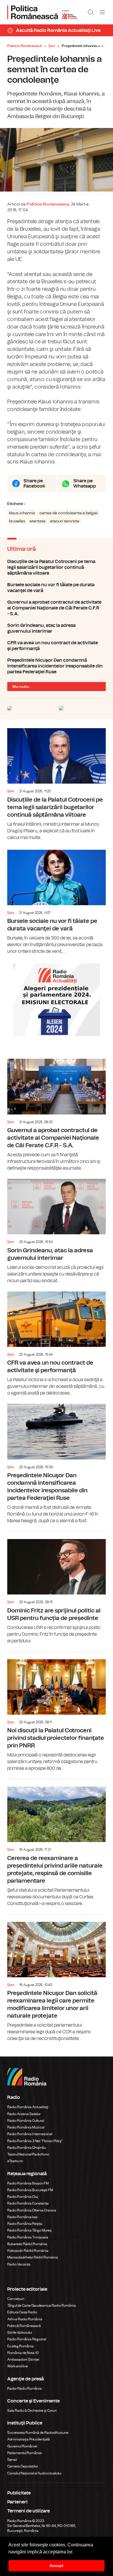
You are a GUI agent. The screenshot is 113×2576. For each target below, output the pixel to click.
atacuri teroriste (65, 521)
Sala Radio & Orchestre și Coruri (32, 2411)
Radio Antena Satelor (24, 2114)
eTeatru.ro (15, 2161)
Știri (52, 46)
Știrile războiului (20, 2333)
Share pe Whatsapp (85, 484)
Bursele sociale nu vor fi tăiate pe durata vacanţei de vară (57, 588)
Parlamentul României (25, 2453)
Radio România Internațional (30, 2134)
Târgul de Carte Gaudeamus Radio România (42, 2306)
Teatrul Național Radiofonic (28, 2154)
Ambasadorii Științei (23, 2359)
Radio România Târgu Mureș (29, 2230)
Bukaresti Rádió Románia (27, 2244)
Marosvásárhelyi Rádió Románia (33, 2257)
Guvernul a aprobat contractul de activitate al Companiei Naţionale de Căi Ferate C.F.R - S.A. (57, 608)
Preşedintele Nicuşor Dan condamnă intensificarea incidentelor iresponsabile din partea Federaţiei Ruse (57, 666)
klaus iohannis (22, 513)
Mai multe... (22, 687)
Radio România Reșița (25, 2224)
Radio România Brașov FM (28, 2183)
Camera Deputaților (23, 2466)
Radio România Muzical (26, 2127)
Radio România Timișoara (28, 2237)
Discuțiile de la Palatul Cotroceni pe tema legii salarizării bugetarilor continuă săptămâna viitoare (57, 567)
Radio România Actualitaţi (28, 2107)
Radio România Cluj (23, 2197)
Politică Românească (24, 2326)
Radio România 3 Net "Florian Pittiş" (35, 2141)
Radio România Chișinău (27, 2148)
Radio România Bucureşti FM (30, 2190)
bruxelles (17, 521)
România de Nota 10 (23, 2353)
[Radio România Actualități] (42, 12)
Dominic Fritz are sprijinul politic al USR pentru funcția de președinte (57, 1588)
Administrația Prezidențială (29, 2439)
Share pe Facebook (34, 484)
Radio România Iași (22, 2217)
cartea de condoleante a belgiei (69, 513)
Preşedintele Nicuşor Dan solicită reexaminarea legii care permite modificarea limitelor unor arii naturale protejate (57, 1978)
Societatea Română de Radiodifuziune (38, 2433)
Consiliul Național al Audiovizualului (34, 2473)
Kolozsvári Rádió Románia (28, 2251)
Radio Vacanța (19, 2264)
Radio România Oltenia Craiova (32, 2210)
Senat (12, 2460)
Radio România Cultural (26, 2121)
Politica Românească (25, 46)
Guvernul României (22, 2446)
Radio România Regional (27, 2339)
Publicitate (19, 2493)
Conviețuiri (16, 2299)
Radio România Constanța (28, 2203)
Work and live (18, 2366)
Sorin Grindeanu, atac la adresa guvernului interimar (57, 628)
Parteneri (17, 2502)
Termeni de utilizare (29, 2511)
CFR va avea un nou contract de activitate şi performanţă (57, 646)
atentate (38, 521)
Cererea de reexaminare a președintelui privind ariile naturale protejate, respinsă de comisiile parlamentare (57, 1843)
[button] (75, 2552)
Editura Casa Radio (22, 2312)
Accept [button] (57, 2566)
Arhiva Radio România (25, 2319)
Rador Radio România (24, 2389)
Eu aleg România (20, 2346)
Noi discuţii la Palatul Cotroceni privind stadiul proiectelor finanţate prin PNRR (57, 1712)
